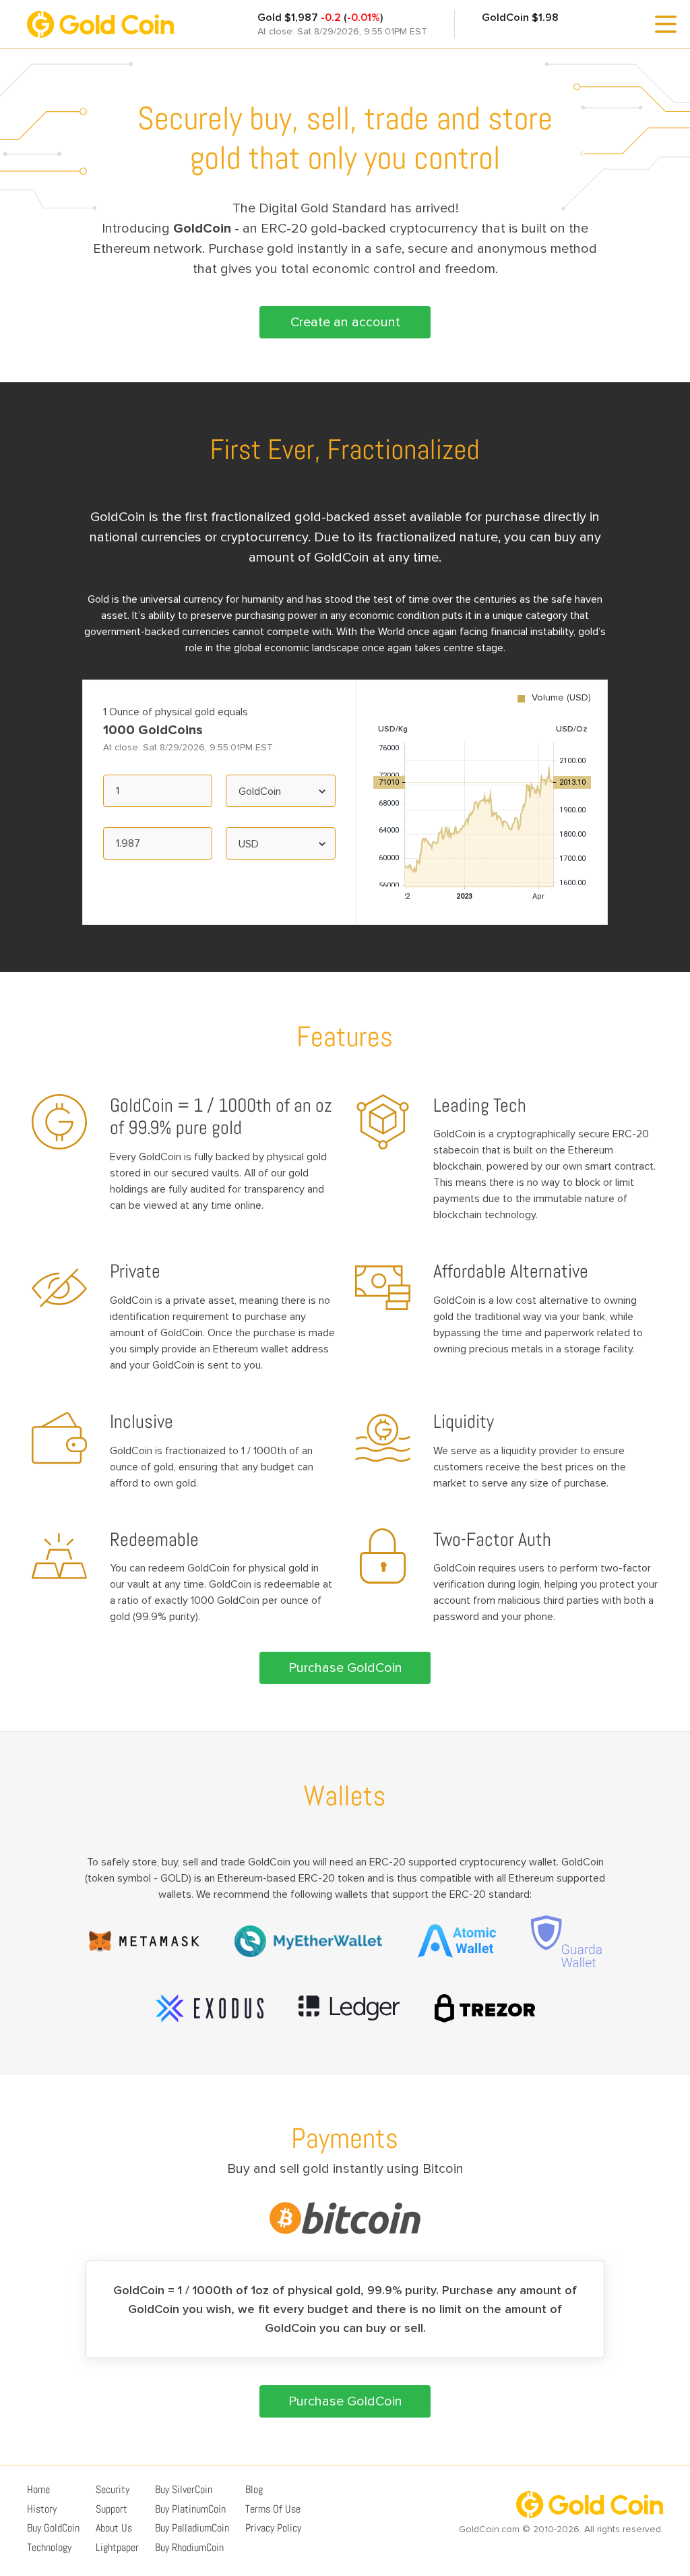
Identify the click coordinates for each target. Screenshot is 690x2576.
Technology (49, 2547)
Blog (254, 2489)
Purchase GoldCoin (345, 1668)
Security (113, 2489)
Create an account (345, 322)
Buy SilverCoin (184, 2489)
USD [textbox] (249, 844)
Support (112, 2509)
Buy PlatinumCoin (190, 2509)
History (42, 2509)
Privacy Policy (273, 2528)
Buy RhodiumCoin (189, 2547)
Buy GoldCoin (53, 2528)
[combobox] (280, 791)
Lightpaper (117, 2547)
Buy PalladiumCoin (192, 2528)
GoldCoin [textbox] (260, 791)
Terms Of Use (273, 2509)
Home (38, 2489)
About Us (114, 2528)
